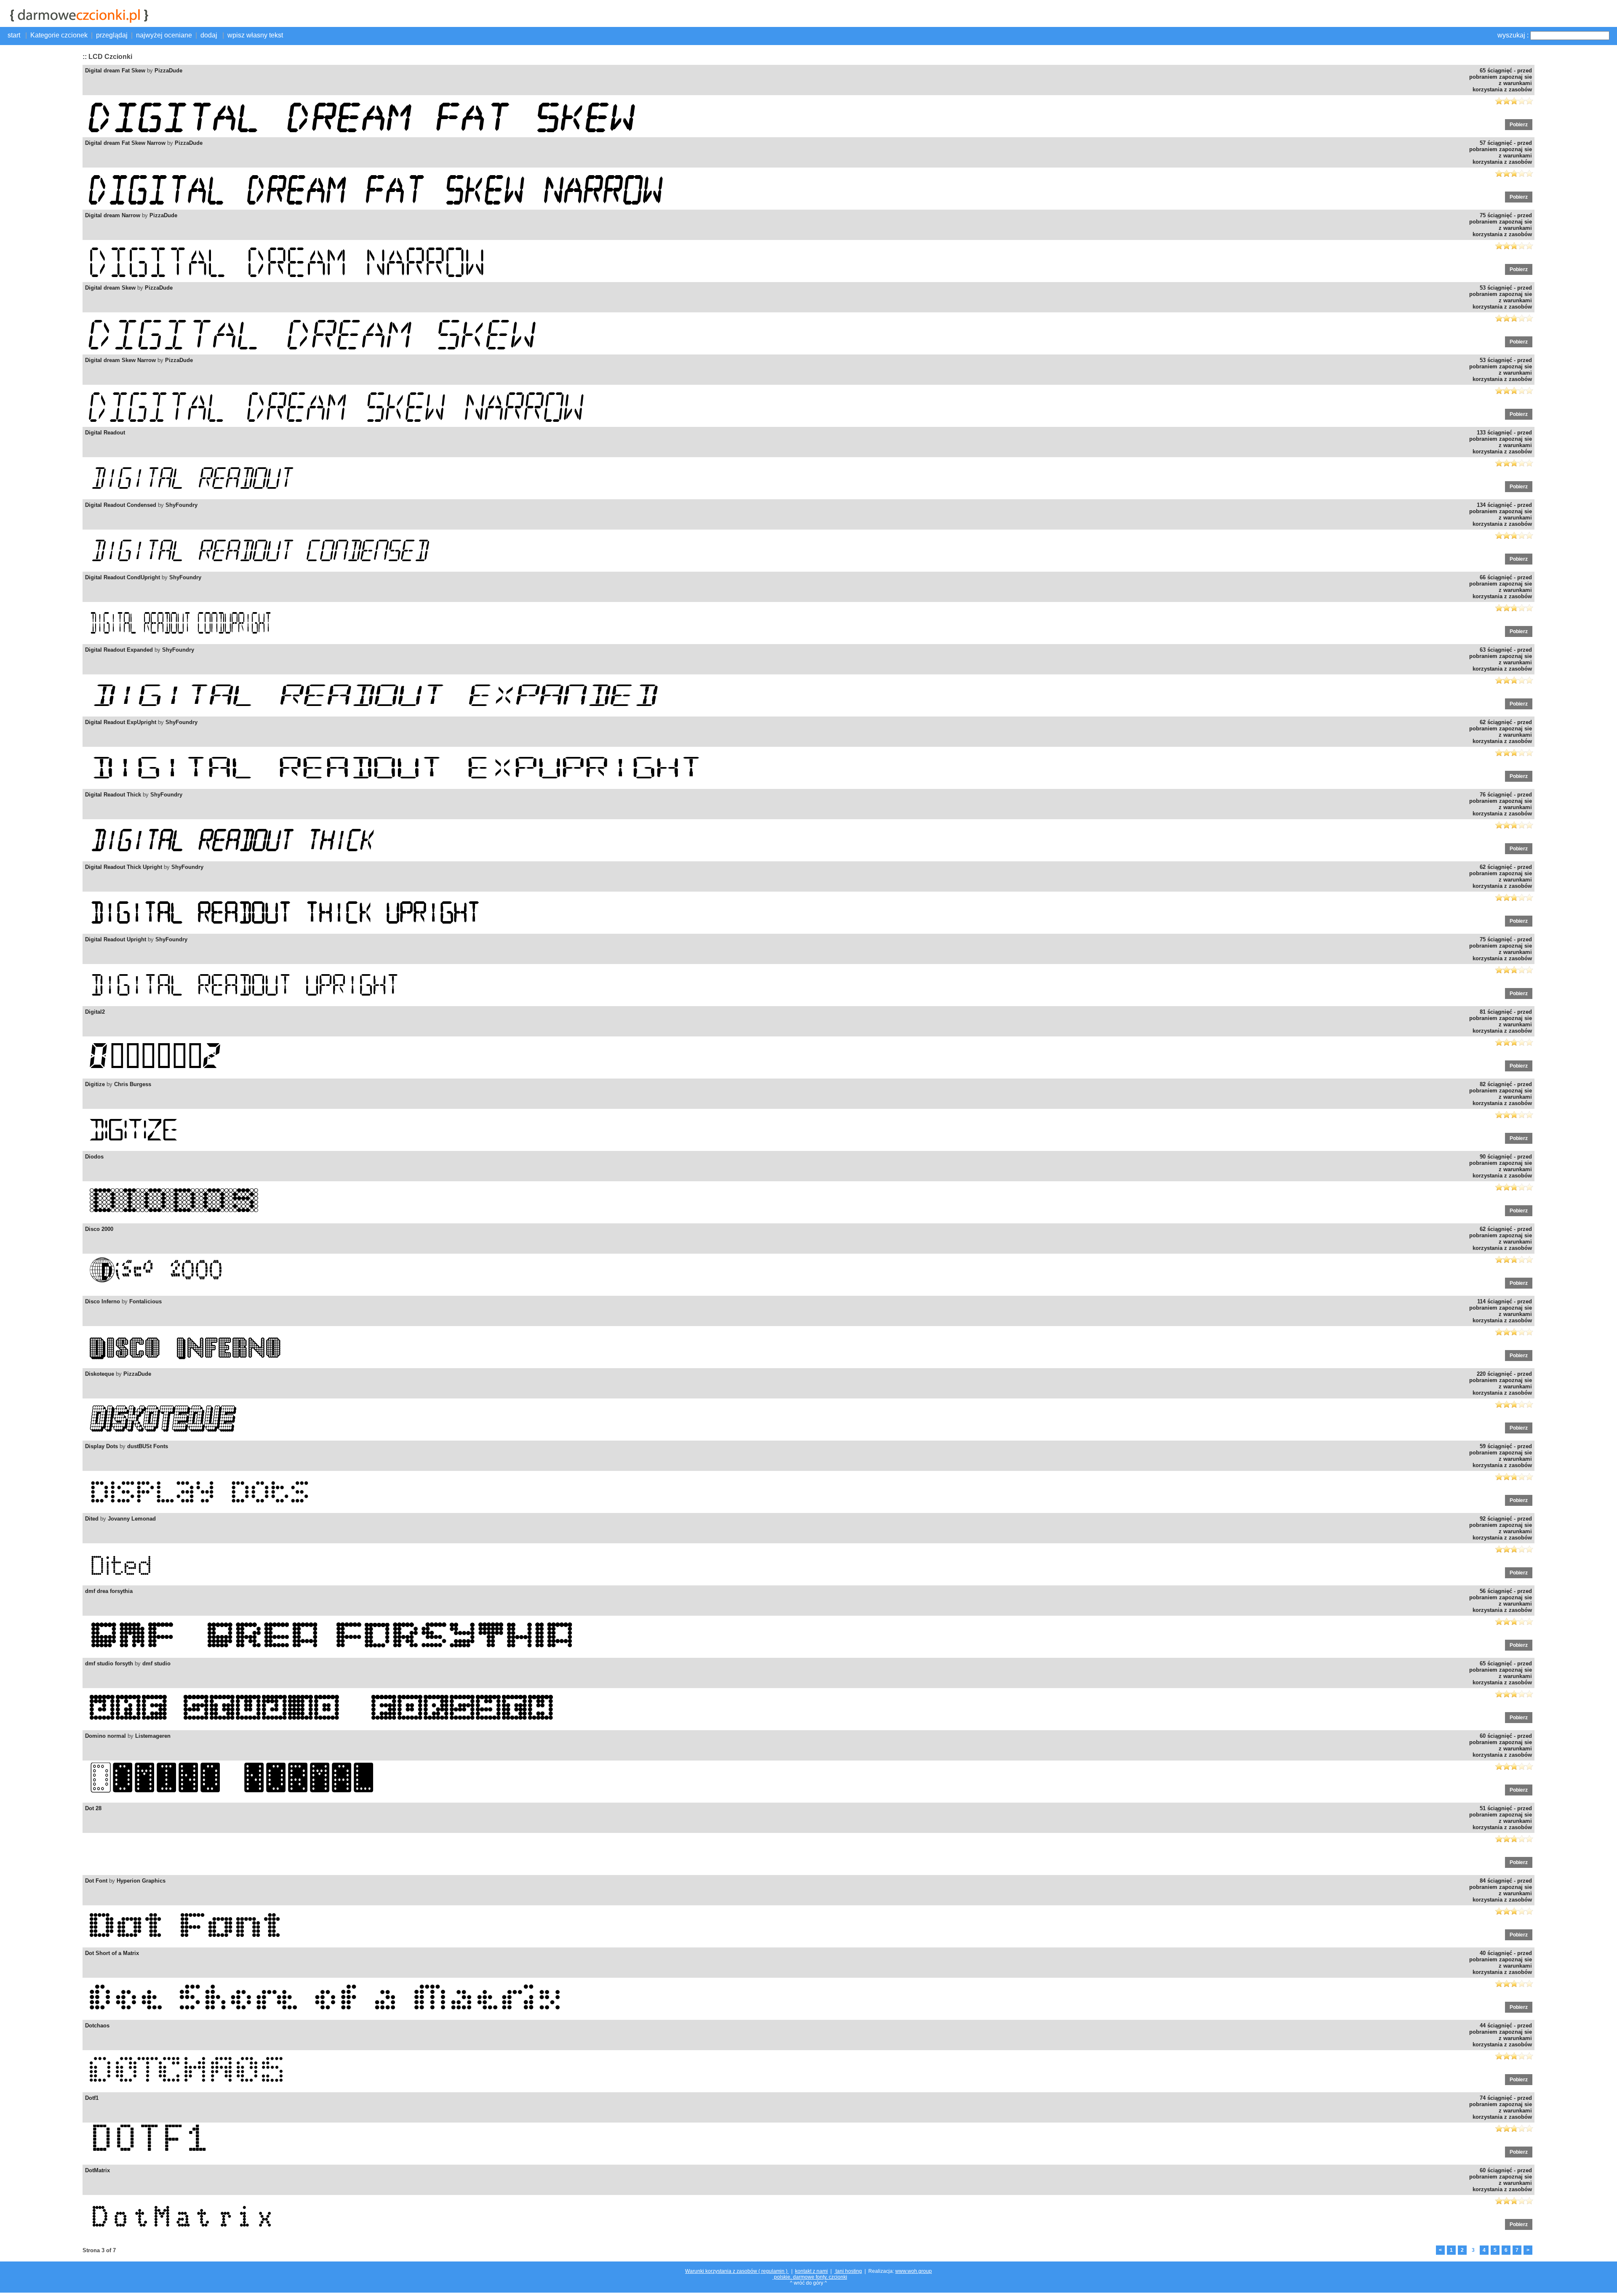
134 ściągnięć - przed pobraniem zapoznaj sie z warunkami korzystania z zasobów (1501, 514)
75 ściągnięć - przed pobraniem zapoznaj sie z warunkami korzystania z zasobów (1501, 225)
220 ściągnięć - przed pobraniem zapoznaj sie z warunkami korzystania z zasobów (1501, 1383)
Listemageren (153, 1736)
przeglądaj (112, 35)
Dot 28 (93, 1808)
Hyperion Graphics (141, 1881)
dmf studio (156, 1663)
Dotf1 (92, 2098)
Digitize (95, 1084)
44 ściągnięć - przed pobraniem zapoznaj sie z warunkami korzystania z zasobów (1501, 2035)
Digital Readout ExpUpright (121, 722)
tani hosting (848, 2271)
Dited (92, 1519)
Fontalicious (145, 1301)
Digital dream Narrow (113, 215)
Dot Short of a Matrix (112, 1953)
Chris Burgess (133, 1084)
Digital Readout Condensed (121, 505)
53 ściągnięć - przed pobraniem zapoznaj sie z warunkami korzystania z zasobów (1501, 297)
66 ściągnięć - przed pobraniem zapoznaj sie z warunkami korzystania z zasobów (1501, 587)
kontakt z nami (811, 2271)
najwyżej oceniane (164, 35)
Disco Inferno (103, 1301)
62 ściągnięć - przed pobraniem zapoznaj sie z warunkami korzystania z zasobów (1501, 732)
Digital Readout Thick (113, 795)
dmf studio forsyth (109, 1663)
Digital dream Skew (110, 288)
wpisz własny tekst (255, 35)
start (15, 35)
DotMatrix (97, 2170)
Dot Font (96, 1881)
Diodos (94, 1157)
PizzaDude (168, 71)
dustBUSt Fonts (148, 1446)
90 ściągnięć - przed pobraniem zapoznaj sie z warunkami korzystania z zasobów (1501, 1166)
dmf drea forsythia (109, 1591)
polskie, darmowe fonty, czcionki (810, 2277)
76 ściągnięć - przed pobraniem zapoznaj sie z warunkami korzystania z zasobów (1501, 804)
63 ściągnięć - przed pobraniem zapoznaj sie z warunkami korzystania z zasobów (1501, 659)
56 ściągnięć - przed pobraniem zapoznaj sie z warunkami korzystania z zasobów (1501, 1601)
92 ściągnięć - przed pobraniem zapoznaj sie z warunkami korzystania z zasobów (1501, 1528)
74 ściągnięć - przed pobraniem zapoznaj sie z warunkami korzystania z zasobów (1501, 2107)
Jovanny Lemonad (132, 1519)
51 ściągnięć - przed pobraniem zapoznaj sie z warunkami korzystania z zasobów (1501, 1818)
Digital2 (95, 1012)
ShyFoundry (181, 505)
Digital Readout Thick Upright (124, 867)
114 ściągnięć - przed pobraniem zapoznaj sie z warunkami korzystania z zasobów (1501, 1311)
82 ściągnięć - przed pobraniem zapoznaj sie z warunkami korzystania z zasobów (1501, 1094)
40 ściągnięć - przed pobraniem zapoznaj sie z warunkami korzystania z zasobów (1501, 1963)
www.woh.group (914, 2271)
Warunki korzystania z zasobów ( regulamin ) (737, 2271)
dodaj (210, 35)
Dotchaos (97, 2026)
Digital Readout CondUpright (123, 577)
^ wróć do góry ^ (808, 2283)
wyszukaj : (1513, 35)
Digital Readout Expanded (119, 650)
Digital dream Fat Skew (115, 71)
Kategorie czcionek (59, 35)
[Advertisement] (40, 175)
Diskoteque (100, 1374)
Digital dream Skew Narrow (120, 360)
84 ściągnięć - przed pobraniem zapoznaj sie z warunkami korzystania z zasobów (1501, 1890)
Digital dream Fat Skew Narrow (125, 143)
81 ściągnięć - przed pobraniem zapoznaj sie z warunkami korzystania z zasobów (1501, 1021)
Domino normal (105, 1736)
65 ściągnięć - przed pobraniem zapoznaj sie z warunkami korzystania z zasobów (1501, 80)
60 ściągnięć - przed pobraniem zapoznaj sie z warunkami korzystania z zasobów (1501, 1745)
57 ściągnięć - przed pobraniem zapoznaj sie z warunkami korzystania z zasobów (1501, 152)
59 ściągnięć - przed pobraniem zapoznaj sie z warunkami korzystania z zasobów (1501, 1456)
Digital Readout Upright (116, 939)
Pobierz (1519, 125)
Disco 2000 (99, 1229)
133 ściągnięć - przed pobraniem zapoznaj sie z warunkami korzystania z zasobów (1501, 442)
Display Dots (101, 1446)
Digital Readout (105, 433)
